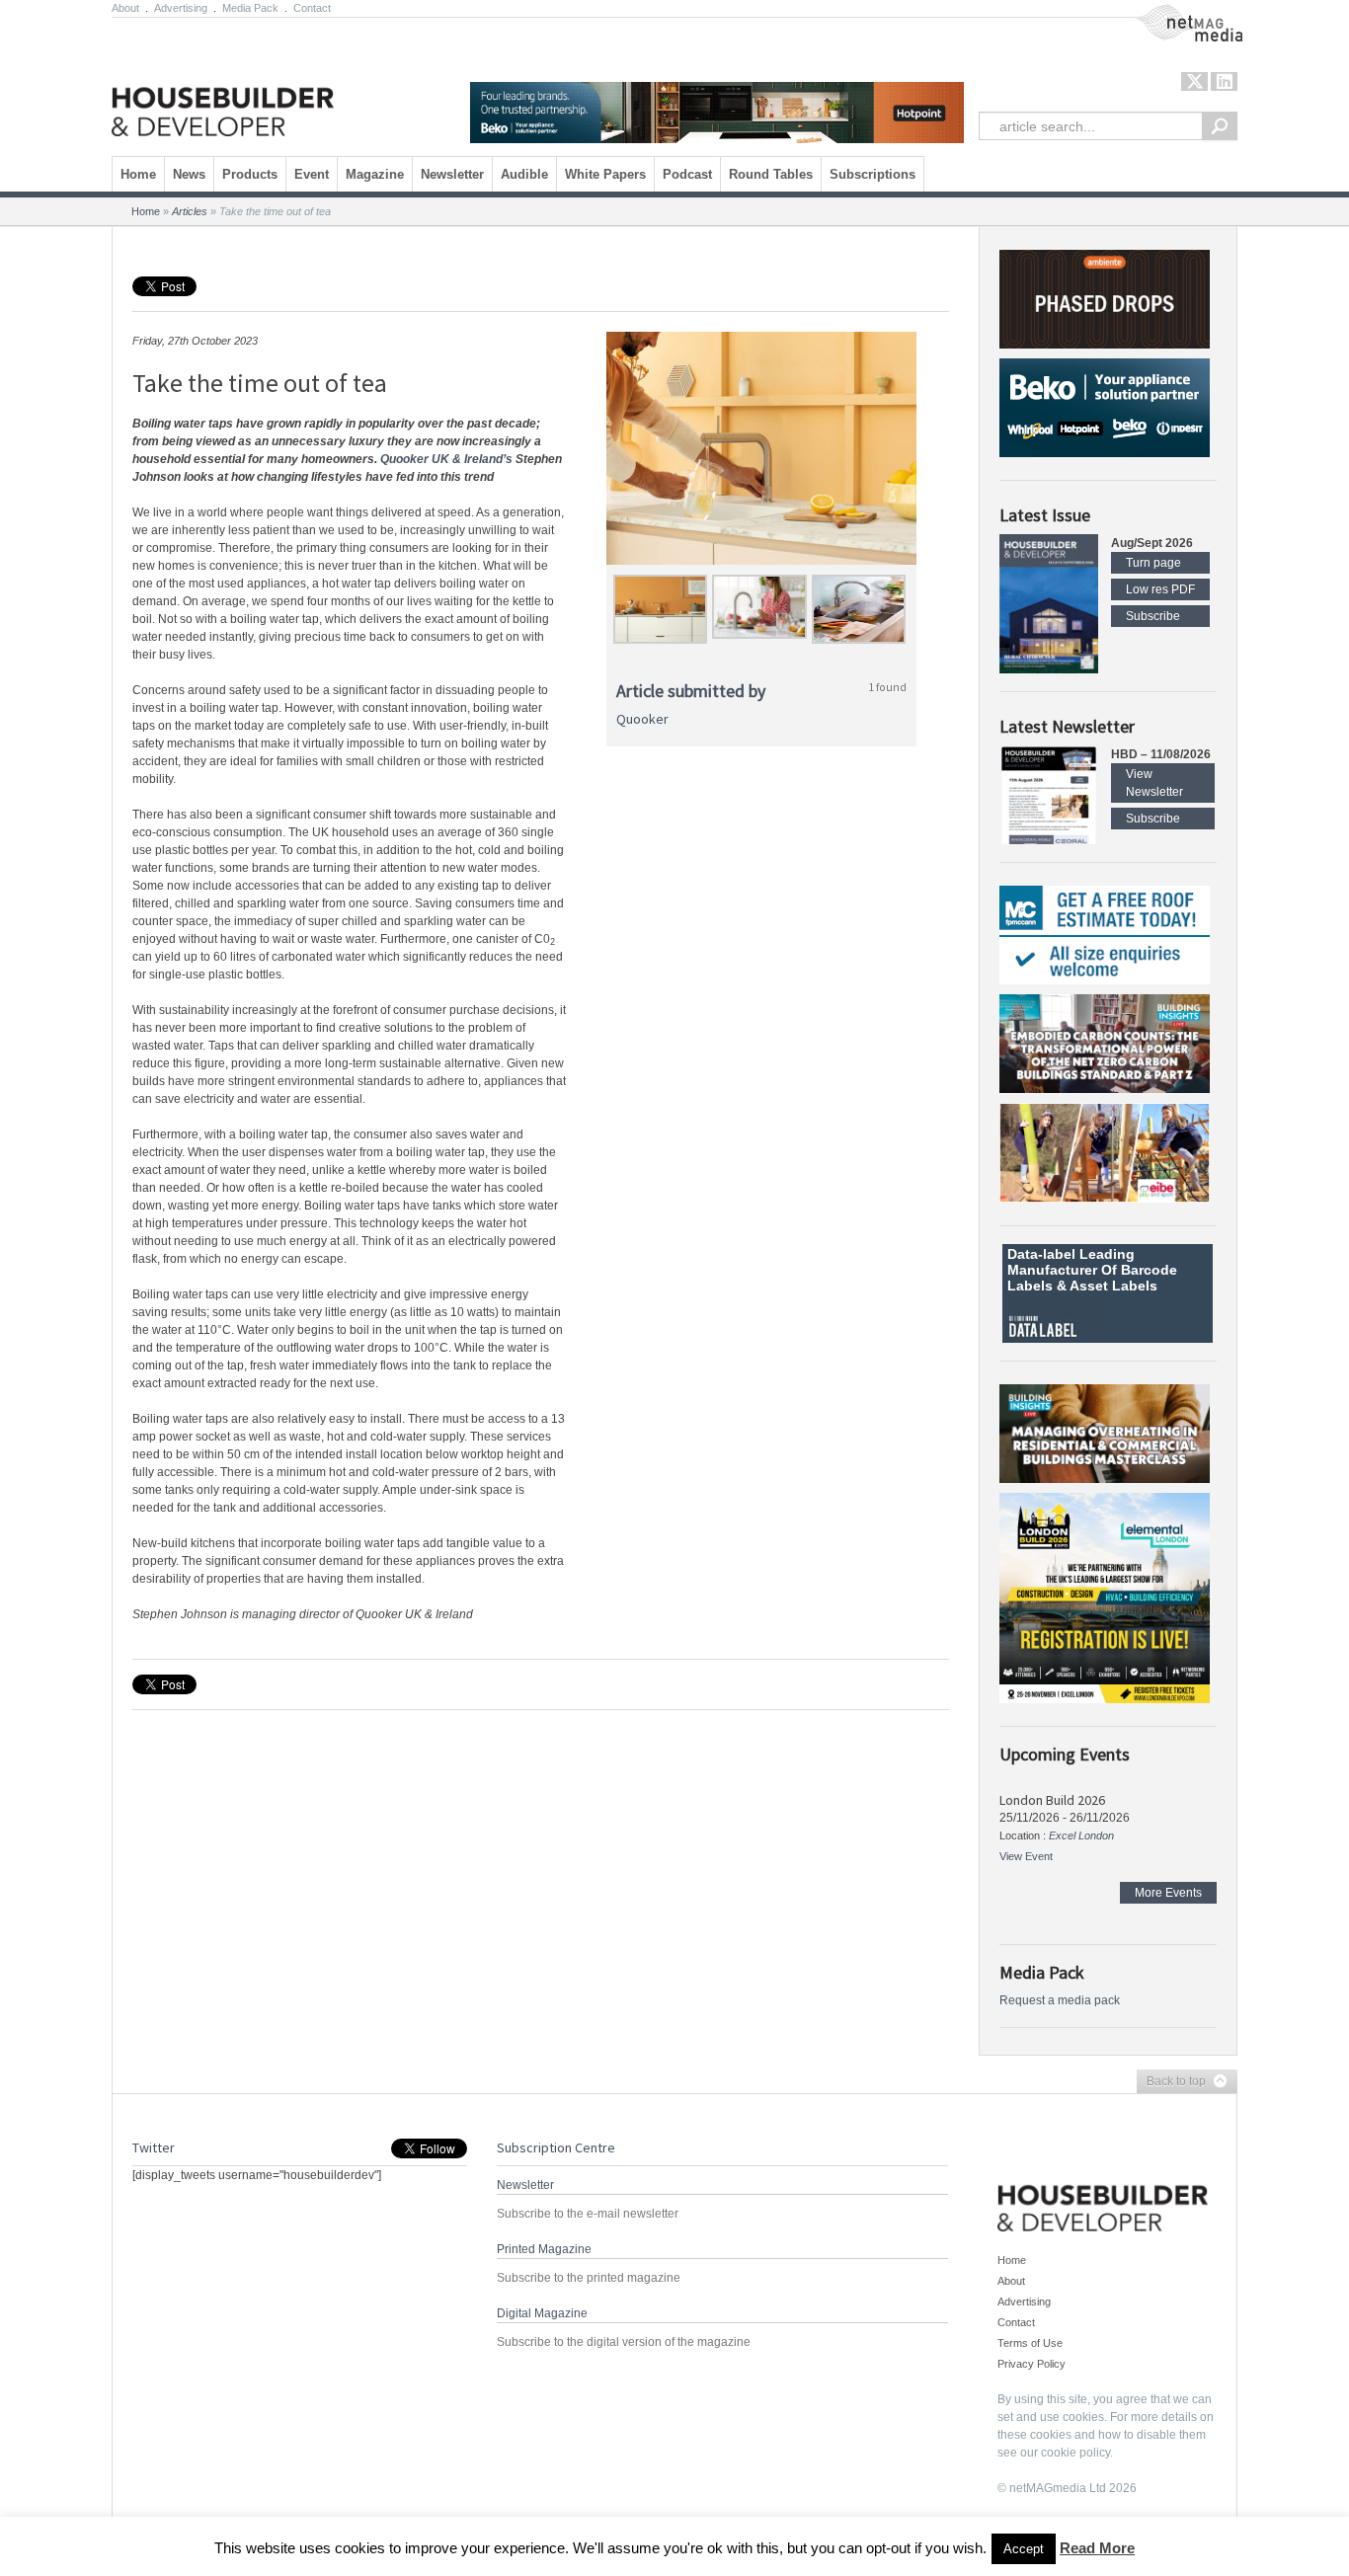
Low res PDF (1160, 589)
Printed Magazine (544, 2249)
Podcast (687, 174)
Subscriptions (873, 174)
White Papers (605, 174)
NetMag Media (1173, 13)
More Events (1168, 1893)
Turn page (1153, 563)
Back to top (1171, 2082)
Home (138, 174)
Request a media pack (1060, 2000)
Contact (312, 8)
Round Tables (771, 174)
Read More (1097, 2548)
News (189, 174)
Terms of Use (1030, 2343)
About (125, 8)
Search (1220, 126)
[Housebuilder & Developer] (223, 82)
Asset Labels (1113, 1286)
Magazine (375, 174)
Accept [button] (1024, 2549)
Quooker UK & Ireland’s (446, 459)
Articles (190, 211)
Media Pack (250, 8)
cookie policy (1075, 2453)
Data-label (1041, 1254)
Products (250, 174)
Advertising (181, 8)
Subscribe (1153, 616)
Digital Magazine (542, 2313)
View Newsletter (1154, 783)
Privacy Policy (1032, 2364)
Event (312, 174)
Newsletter (452, 174)
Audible (524, 174)
